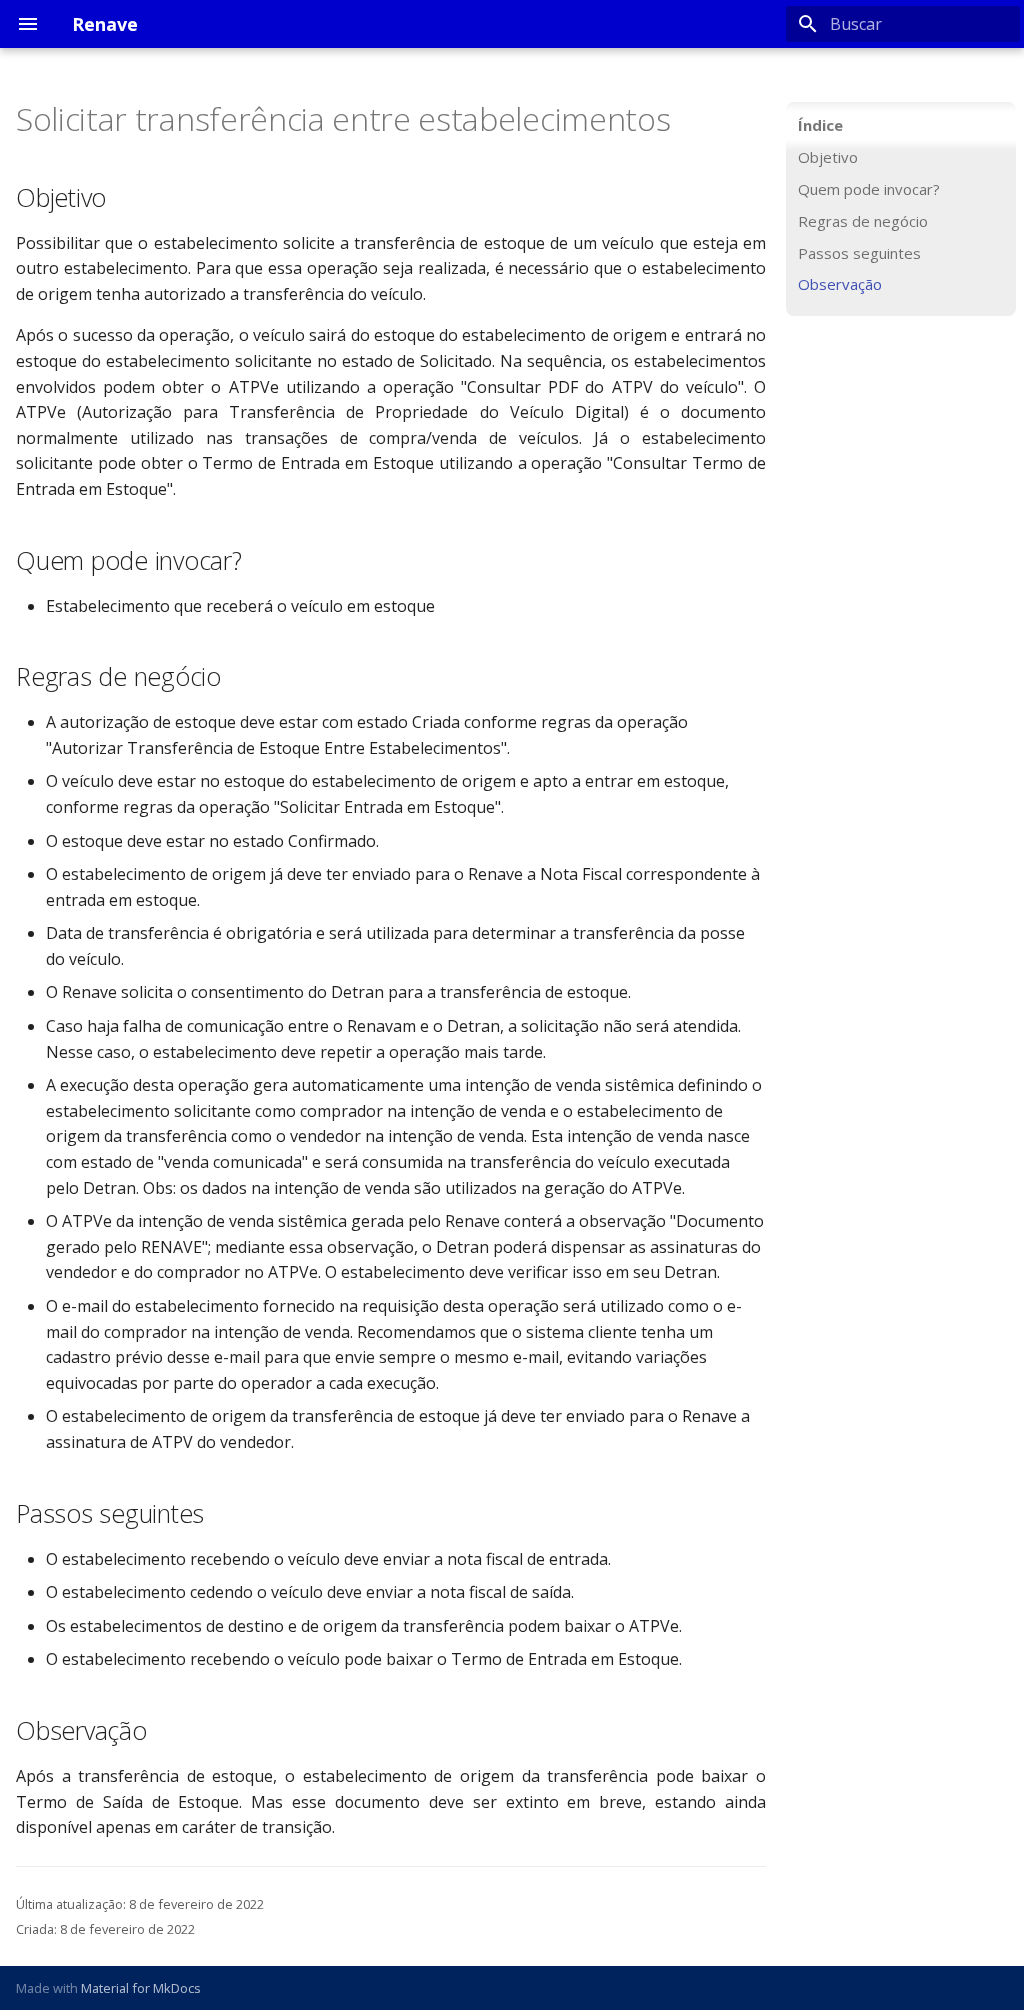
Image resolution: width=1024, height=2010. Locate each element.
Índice (820, 125)
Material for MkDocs (141, 1988)
